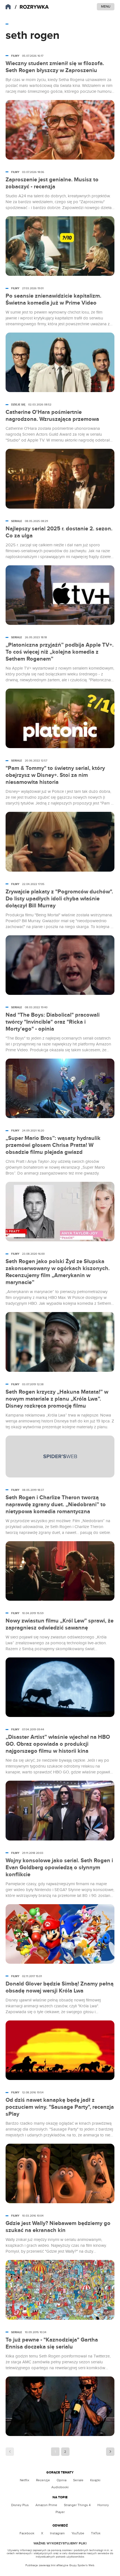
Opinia (62, 2480)
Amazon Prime (46, 2505)
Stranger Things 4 (77, 2505)
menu (106, 6)
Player (60, 2512)
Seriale (78, 2480)
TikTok (96, 2533)
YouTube (78, 2533)
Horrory (103, 2505)
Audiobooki (60, 2487)
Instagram (57, 2533)
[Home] (32, 7)
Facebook (27, 2533)
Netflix (25, 2480)
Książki (95, 2480)
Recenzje (43, 2480)
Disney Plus (20, 2505)
